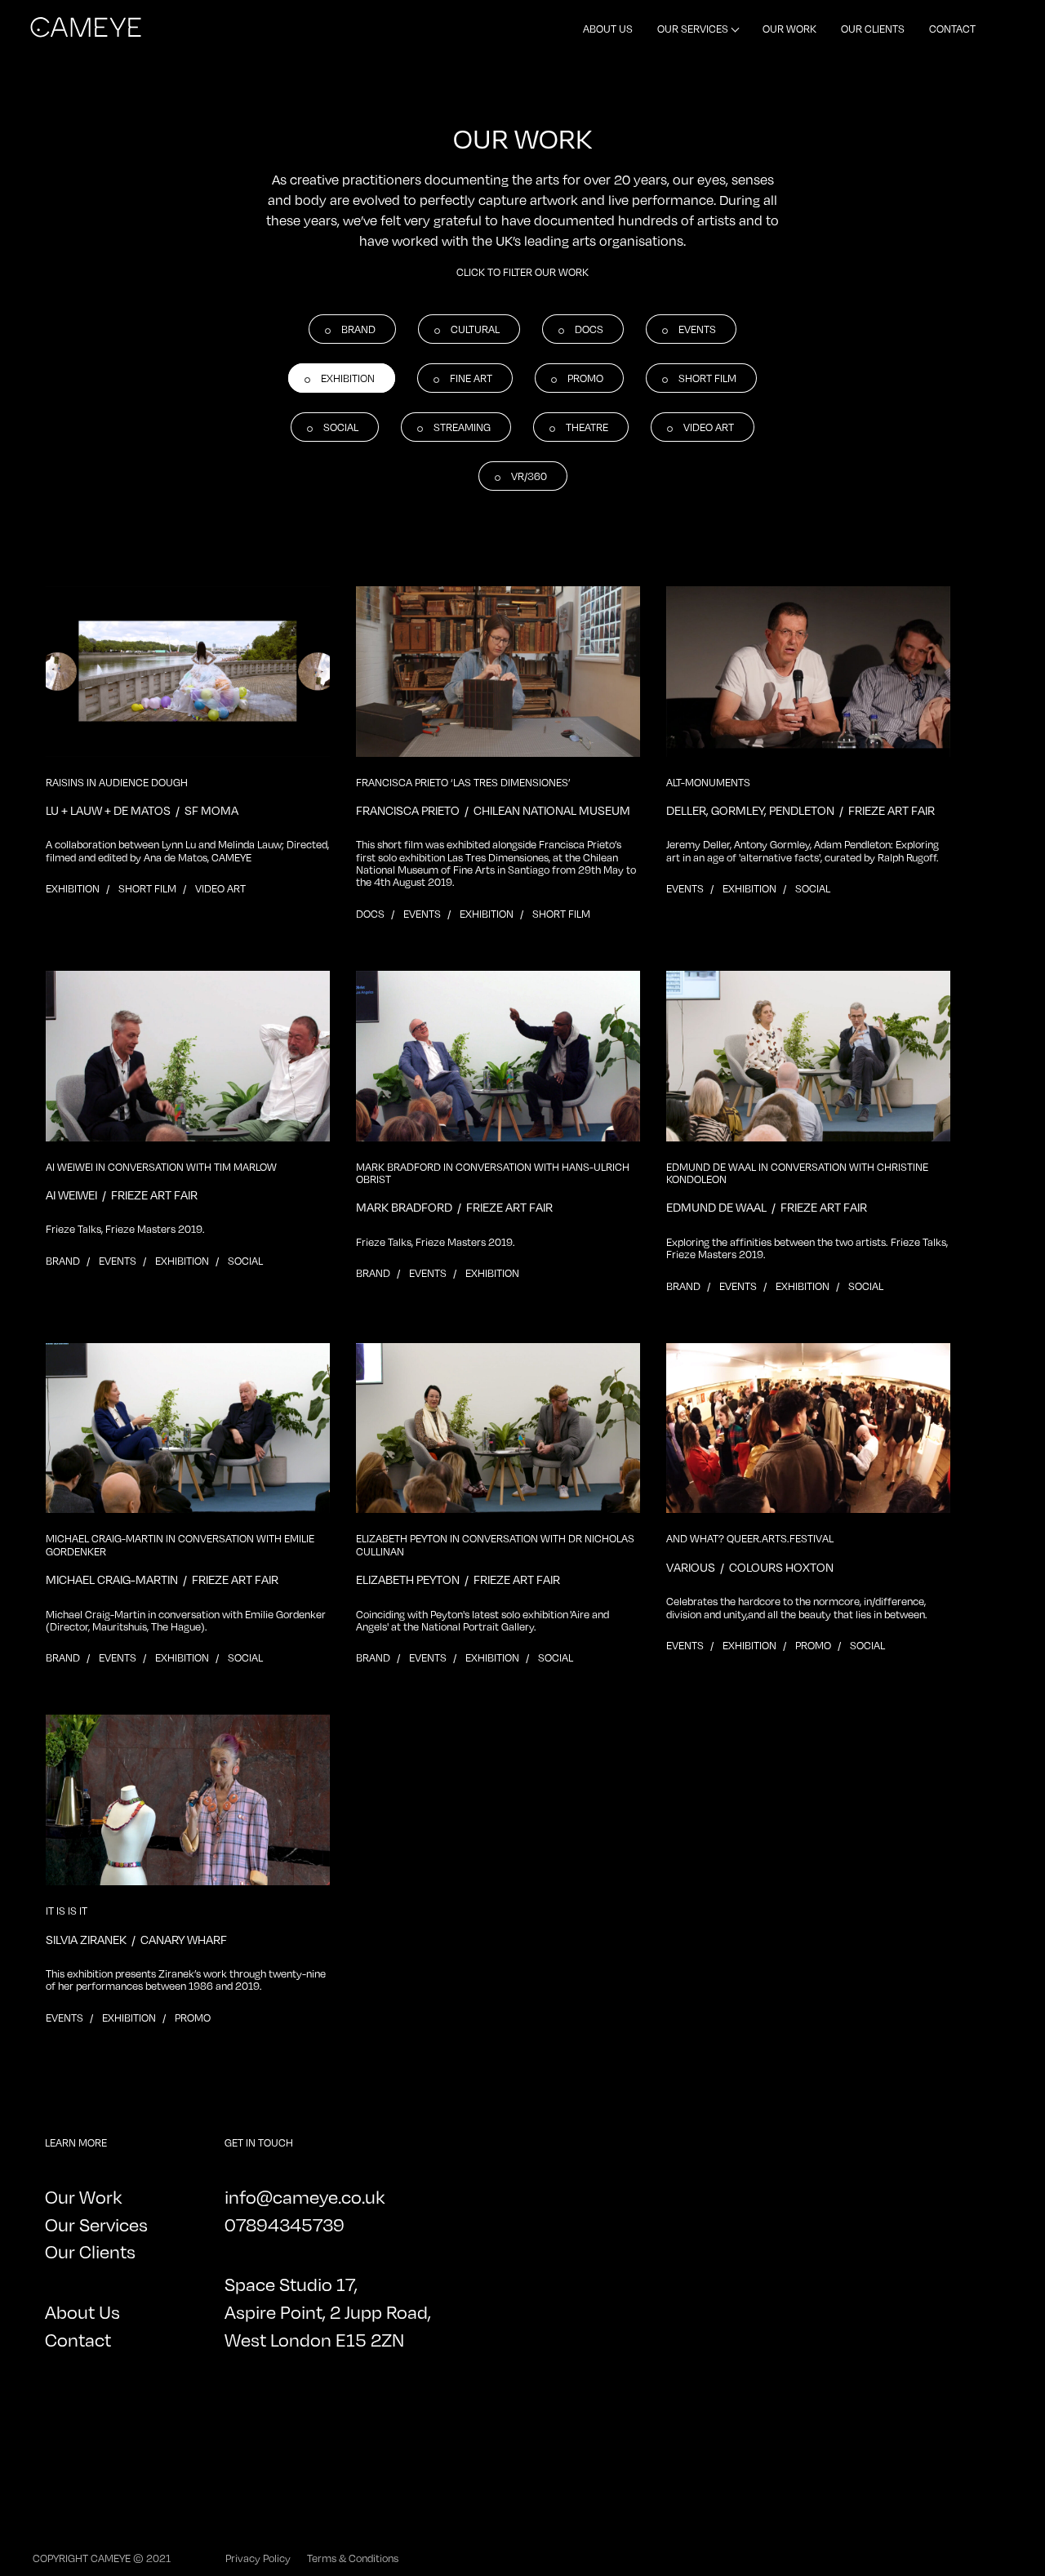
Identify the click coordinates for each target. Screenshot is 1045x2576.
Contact (952, 29)
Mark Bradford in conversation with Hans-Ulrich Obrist (493, 1173)
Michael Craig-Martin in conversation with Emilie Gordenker (180, 1545)
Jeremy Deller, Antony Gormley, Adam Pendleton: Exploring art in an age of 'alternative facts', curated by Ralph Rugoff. (803, 851)
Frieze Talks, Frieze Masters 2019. (125, 1229)
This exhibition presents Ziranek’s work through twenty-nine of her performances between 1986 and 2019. (186, 1980)
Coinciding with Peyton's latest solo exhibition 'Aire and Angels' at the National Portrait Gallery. (482, 1621)
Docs (589, 329)
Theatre (587, 427)
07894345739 (285, 2225)
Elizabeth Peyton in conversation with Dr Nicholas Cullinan (495, 1545)
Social (341, 427)
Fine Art (471, 378)
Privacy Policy (258, 2558)
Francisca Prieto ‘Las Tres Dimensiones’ (463, 783)
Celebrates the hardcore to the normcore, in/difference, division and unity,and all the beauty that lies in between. (797, 1608)
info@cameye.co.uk (305, 2197)
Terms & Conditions (353, 2558)
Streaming (462, 427)
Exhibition (348, 378)
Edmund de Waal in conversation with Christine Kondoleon (797, 1173)
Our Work (789, 29)
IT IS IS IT (67, 1911)
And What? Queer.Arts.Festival (750, 1539)
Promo (585, 378)
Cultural (475, 329)
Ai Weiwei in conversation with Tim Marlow (161, 1167)
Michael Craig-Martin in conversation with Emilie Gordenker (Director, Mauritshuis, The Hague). (186, 1621)
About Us (608, 29)
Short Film (707, 378)
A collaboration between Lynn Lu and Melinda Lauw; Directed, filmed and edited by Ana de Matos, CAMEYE (187, 851)
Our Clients (873, 29)
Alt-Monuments (708, 783)
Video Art (709, 427)
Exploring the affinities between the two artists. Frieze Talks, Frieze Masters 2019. (807, 1248)
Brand (358, 329)
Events (697, 329)
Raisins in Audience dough (117, 783)
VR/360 (529, 476)
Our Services (693, 29)
